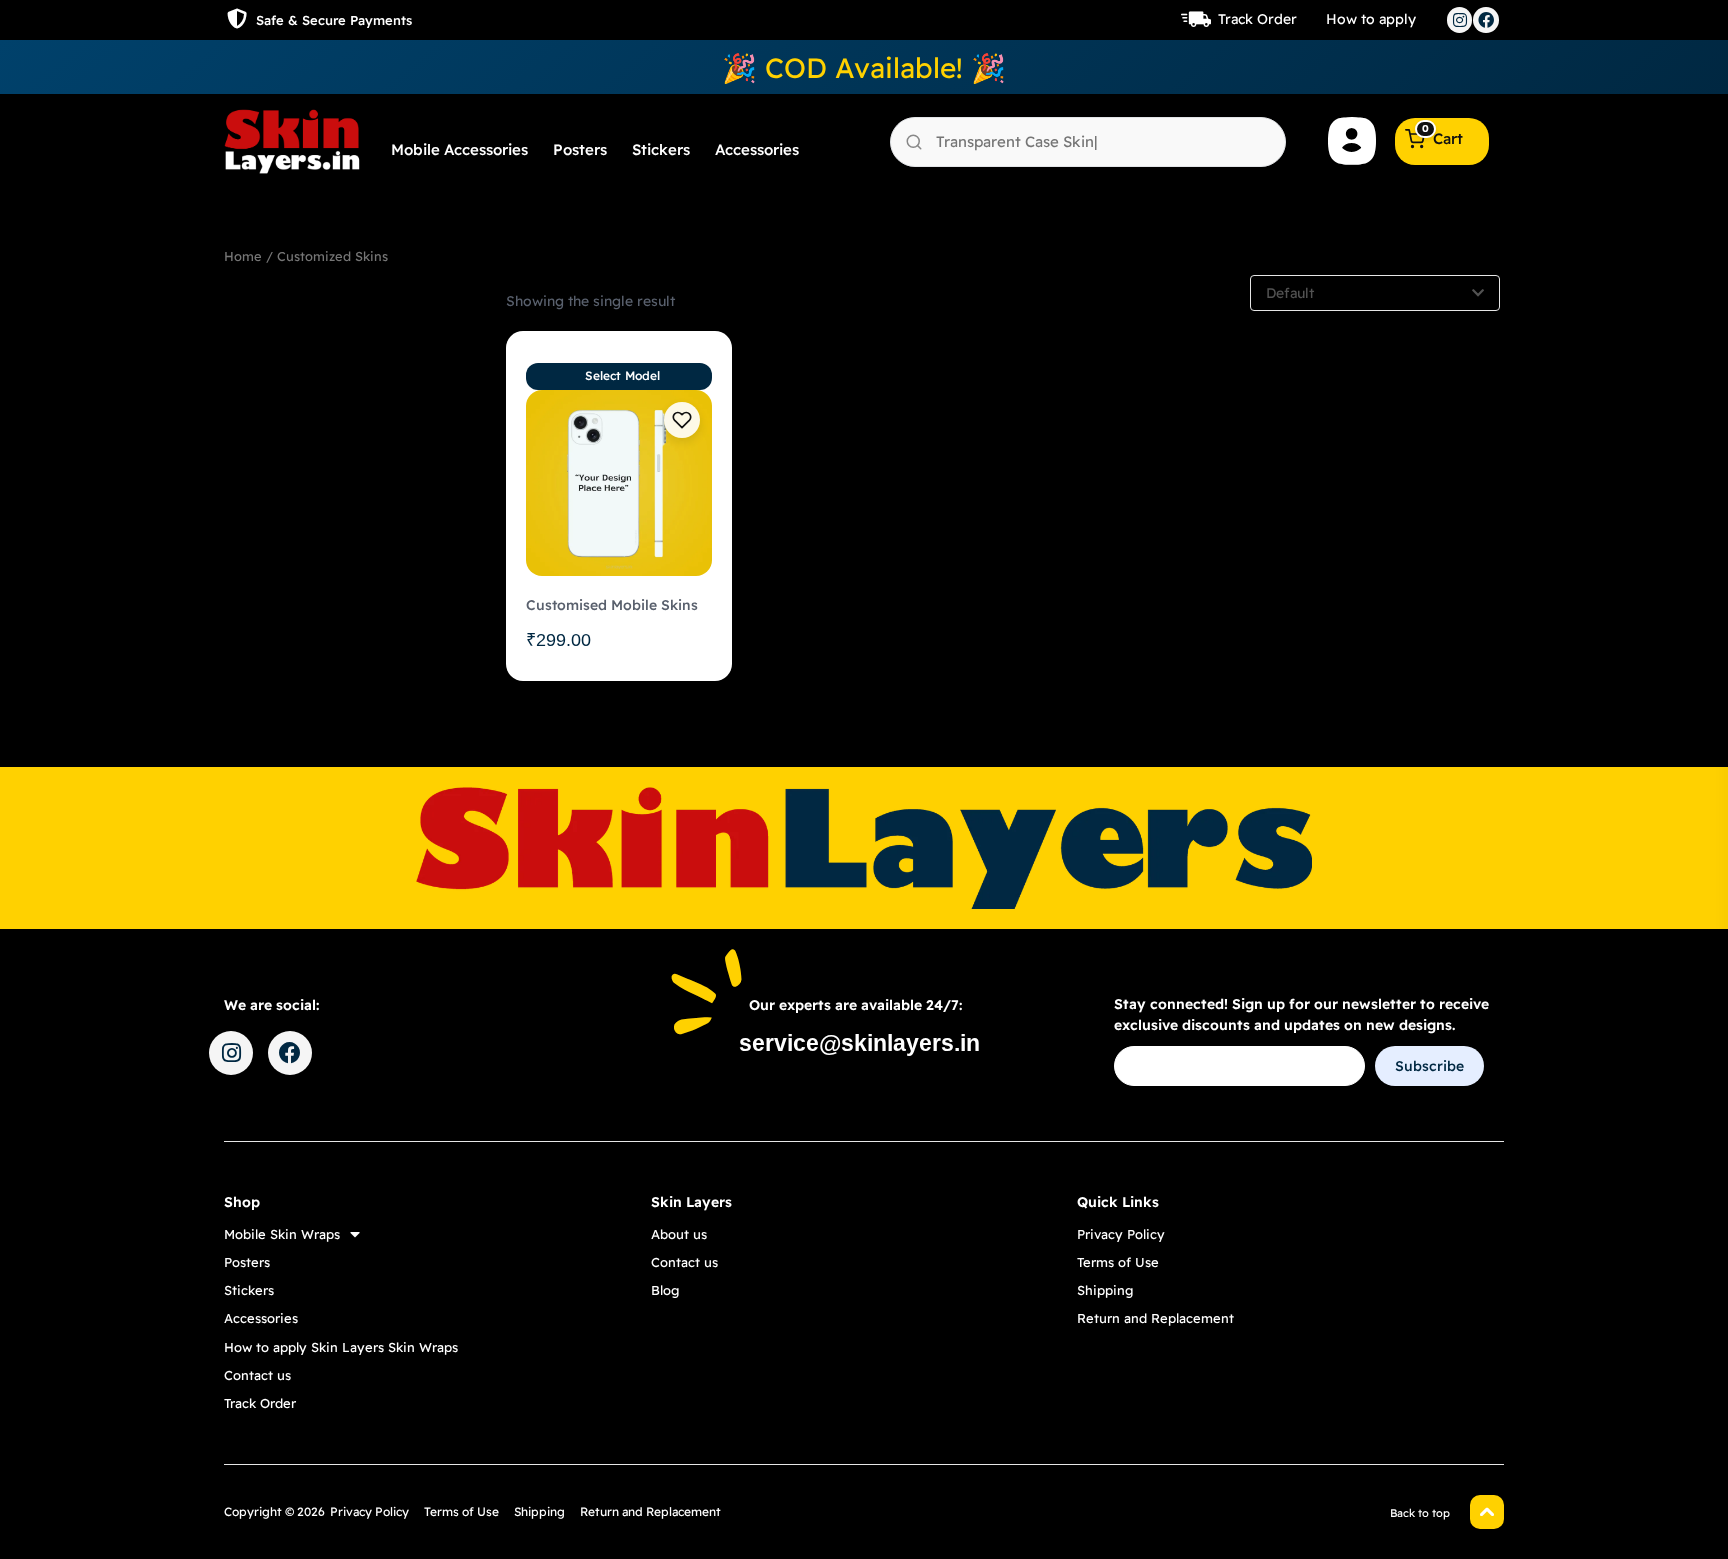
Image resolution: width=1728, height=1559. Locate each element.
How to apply (1371, 19)
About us (679, 1234)
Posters (580, 149)
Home (243, 256)
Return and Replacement (1155, 1318)
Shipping (1105, 1290)
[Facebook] (1486, 20)
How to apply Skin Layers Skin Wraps (341, 1347)
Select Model (622, 375)
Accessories (757, 149)
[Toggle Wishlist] (682, 420)
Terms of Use (1118, 1262)
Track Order (1257, 19)
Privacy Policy (1121, 1234)
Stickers (661, 149)
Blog (665, 1290)
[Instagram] (1460, 20)
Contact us (257, 1375)
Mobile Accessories (459, 149)
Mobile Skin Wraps (282, 1234)
